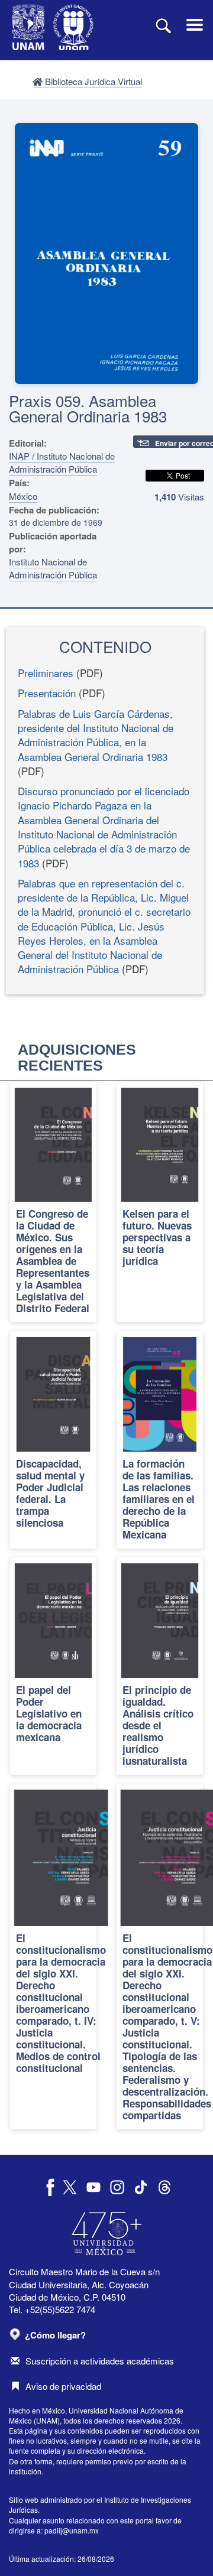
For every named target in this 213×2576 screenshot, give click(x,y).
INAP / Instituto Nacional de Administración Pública (62, 462)
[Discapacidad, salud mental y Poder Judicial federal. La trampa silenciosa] (53, 1440)
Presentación (47, 693)
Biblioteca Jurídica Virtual (92, 81)
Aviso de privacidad (63, 2386)
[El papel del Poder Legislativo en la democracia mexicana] (53, 1666)
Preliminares (46, 673)
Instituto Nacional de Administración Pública (53, 568)
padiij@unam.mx (72, 2530)
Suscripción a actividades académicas (100, 2361)
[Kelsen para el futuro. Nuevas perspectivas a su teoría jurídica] (160, 1202)
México (23, 496)
